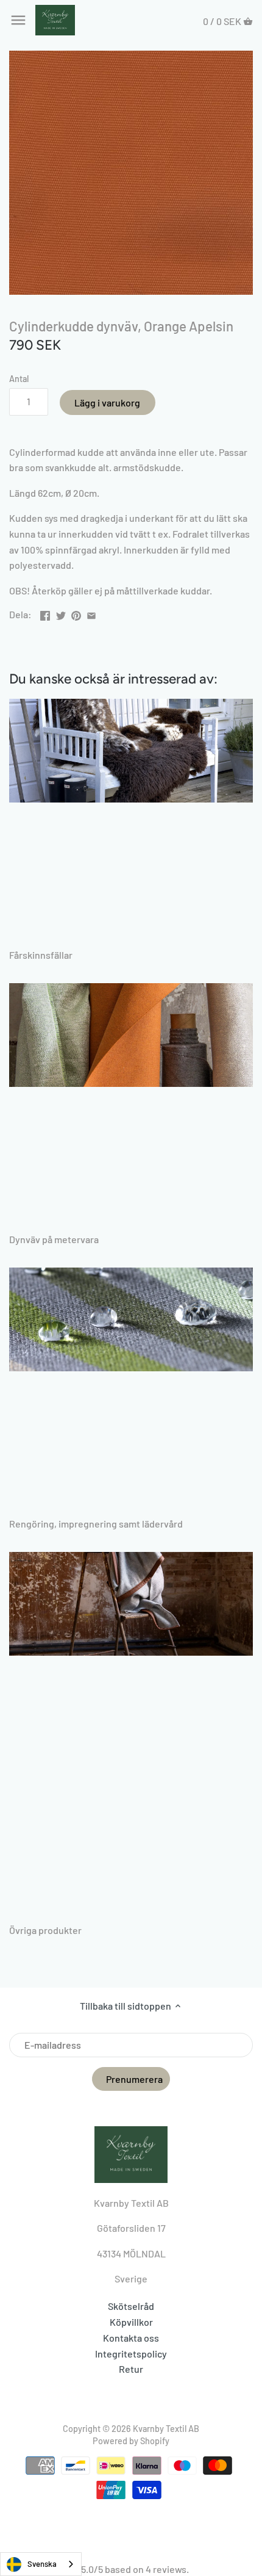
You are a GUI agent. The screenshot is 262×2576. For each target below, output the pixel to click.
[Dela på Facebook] (45, 613)
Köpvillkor (131, 2322)
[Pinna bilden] (76, 613)
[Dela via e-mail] (91, 613)
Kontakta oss (131, 2338)
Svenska (42, 2564)
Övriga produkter (45, 1930)
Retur (131, 2369)
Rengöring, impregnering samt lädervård (96, 1524)
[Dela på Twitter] (61, 613)
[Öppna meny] (18, 20)
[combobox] (41, 2564)
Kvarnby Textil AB (166, 2429)
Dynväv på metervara (54, 1239)
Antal (19, 379)
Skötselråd (131, 2306)
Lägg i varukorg (107, 402)
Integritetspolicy (131, 2354)
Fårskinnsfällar (41, 955)
